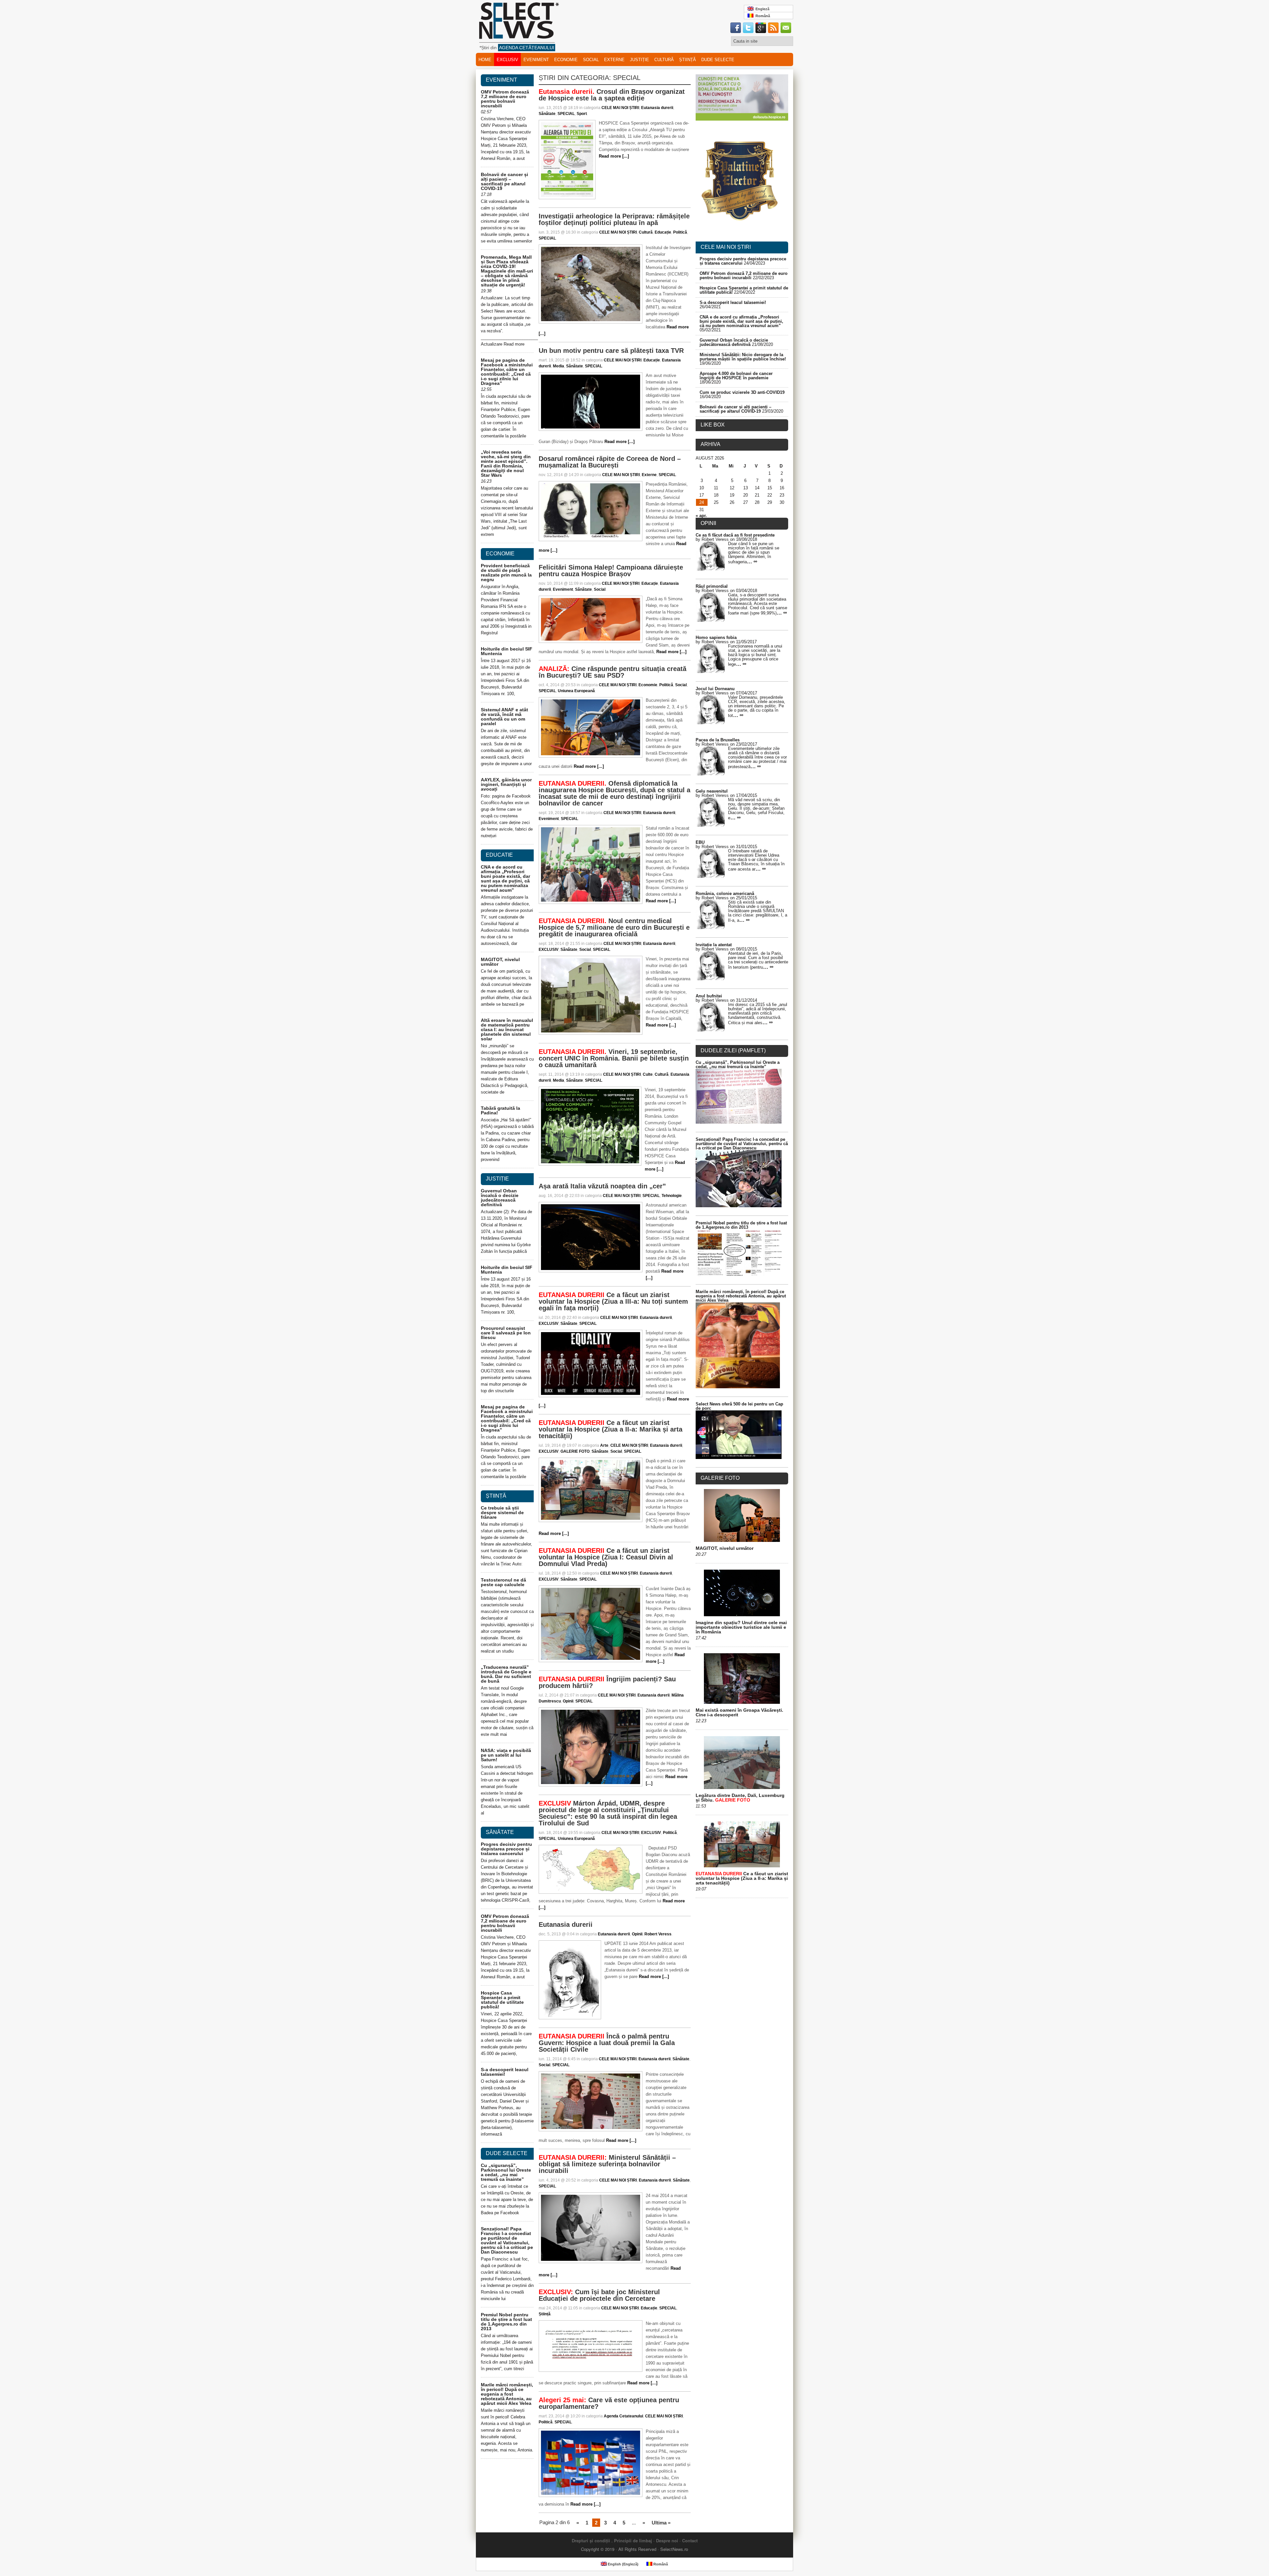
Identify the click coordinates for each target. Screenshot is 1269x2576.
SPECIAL (566, 114)
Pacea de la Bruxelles (718, 740)
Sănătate (547, 114)
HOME (485, 60)
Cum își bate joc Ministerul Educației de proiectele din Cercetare (599, 2295)
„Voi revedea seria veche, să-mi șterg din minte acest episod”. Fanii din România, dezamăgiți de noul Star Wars (506, 464)
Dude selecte (718, 60)
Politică (680, 232)
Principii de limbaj (633, 2540)
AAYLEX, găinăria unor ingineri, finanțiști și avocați (506, 784)
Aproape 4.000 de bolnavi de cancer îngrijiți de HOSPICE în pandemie (736, 376)
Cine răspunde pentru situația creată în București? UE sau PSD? (613, 672)
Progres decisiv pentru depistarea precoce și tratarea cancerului (506, 1849)
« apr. (701, 516)
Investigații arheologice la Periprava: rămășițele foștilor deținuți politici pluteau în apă (614, 219)
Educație (663, 232)
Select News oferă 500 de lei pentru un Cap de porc (739, 1406)
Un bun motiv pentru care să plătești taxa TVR (611, 351)
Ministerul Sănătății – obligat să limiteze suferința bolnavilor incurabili (607, 2164)
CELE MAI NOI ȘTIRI (620, 108)
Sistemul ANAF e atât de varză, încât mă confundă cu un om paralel (504, 717)
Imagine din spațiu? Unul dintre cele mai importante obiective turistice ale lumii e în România (741, 1627)
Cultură (664, 60)
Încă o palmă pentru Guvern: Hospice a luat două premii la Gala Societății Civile (607, 2043)
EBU (700, 842)
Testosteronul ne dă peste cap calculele (503, 1582)
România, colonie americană (725, 894)
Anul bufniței (709, 996)
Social (591, 60)
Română (762, 16)
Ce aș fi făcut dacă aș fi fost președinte (735, 535)
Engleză (761, 9)
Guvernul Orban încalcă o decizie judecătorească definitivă (500, 1198)
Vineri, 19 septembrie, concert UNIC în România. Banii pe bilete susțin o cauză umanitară (614, 1058)
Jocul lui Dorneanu (715, 689)
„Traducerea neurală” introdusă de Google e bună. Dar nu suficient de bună (506, 1674)
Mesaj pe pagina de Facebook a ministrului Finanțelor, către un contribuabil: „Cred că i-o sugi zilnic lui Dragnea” (507, 372)
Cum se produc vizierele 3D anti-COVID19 (742, 392)
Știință (688, 60)
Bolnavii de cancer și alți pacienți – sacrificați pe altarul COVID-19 (504, 181)
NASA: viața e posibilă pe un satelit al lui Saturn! (506, 1755)
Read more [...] (614, 156)
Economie (566, 60)
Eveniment (536, 60)
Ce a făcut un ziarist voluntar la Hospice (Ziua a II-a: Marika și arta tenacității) (611, 1429)
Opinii (568, 1701)
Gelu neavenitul (712, 791)
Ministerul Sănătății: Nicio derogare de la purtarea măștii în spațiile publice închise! (743, 357)
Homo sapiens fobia (716, 637)
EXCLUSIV (507, 60)
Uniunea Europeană (576, 691)
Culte (648, 1074)
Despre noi (667, 2540)
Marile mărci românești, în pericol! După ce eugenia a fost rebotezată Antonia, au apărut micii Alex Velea (507, 2394)
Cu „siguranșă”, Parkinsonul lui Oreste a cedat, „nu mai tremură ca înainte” (506, 2172)
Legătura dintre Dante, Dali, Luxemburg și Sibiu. (740, 1798)
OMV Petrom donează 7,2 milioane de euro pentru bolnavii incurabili (505, 99)
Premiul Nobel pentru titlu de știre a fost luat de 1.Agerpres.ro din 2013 (506, 2322)
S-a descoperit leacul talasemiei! (505, 2072)
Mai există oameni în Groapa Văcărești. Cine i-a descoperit (739, 1712)
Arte (604, 1445)
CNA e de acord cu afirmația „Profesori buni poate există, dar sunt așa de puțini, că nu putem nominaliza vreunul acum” (505, 878)
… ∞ (752, 561)
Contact (690, 2540)
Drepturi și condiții (591, 2540)
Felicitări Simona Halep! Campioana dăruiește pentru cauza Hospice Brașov (611, 571)
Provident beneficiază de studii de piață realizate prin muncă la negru (506, 573)
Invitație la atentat (714, 945)
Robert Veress (658, 1934)
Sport (582, 114)
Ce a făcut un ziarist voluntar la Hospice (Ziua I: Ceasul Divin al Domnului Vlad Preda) (606, 1557)
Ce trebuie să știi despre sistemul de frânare (502, 1512)
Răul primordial (712, 586)
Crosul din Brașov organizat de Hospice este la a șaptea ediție (612, 95)
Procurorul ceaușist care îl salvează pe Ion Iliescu (506, 1333)
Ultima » (661, 2523)
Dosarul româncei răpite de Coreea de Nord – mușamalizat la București (610, 462)
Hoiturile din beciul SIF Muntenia (507, 651)
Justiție (639, 60)
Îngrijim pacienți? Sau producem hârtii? (607, 1682)
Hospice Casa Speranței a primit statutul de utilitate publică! (502, 2000)
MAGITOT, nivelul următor (500, 962)
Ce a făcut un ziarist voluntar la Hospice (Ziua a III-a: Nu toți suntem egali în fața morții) (613, 1301)
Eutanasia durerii (657, 108)
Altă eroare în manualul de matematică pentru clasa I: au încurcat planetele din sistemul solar (507, 1029)
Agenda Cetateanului (623, 2416)
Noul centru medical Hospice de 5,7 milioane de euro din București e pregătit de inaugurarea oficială (614, 927)
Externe (614, 60)
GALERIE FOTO (575, 1451)
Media (558, 366)
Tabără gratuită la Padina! (500, 1110)
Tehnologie (672, 1196)
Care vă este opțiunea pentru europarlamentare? (609, 2403)
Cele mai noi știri (726, 247)
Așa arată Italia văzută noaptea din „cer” (602, 1186)
